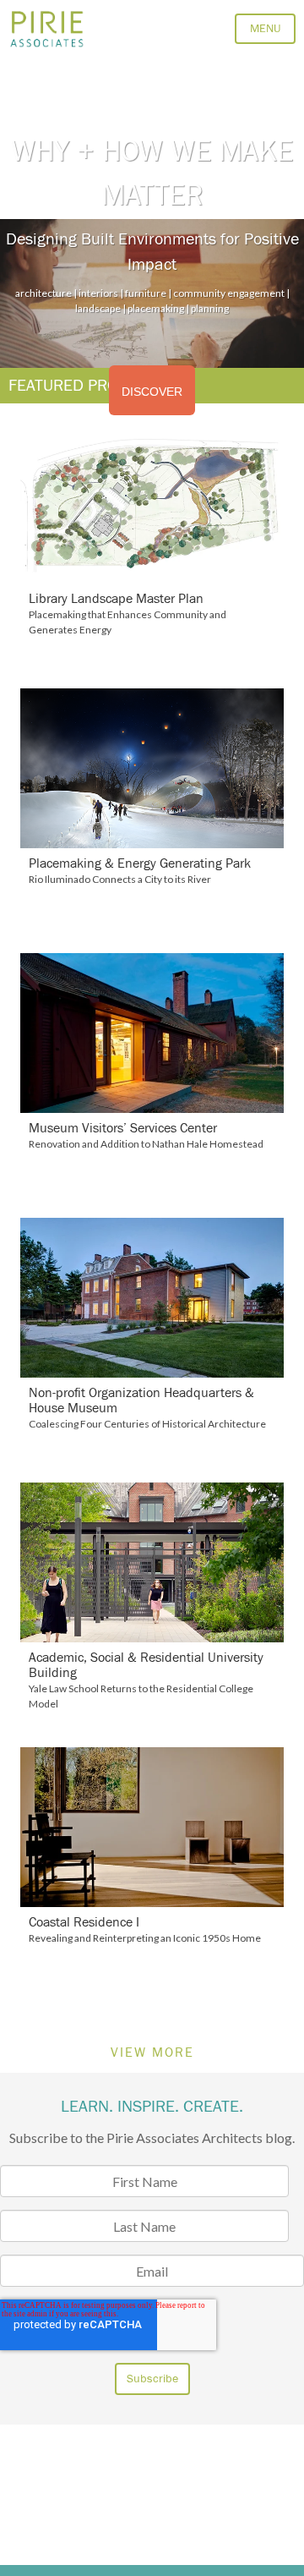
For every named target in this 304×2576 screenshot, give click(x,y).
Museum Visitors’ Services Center (123, 1128)
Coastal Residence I (84, 1922)
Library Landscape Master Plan (116, 599)
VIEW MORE (152, 2053)
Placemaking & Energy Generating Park (140, 863)
